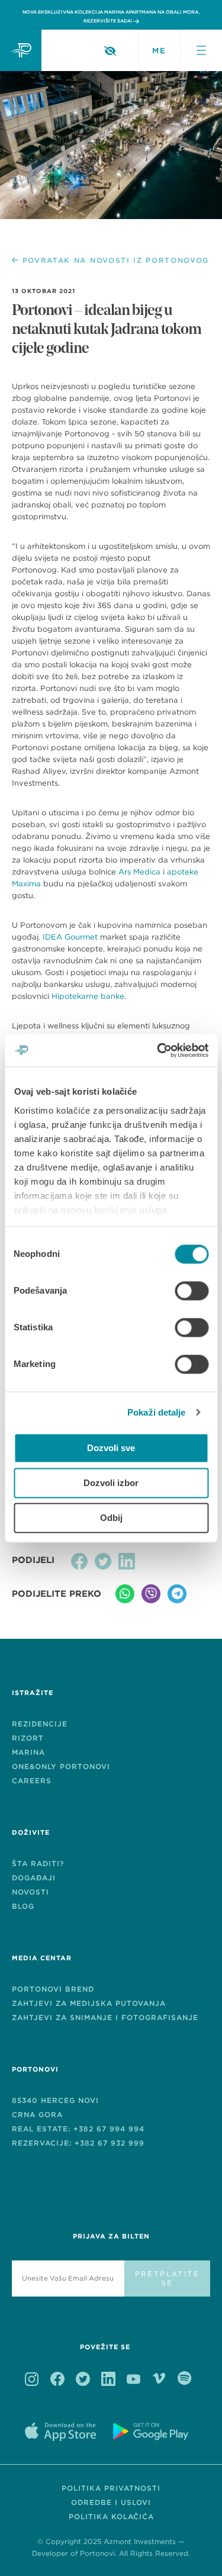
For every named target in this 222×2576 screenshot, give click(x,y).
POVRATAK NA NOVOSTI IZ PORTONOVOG (116, 261)
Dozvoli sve (111, 1448)
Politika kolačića (111, 2516)
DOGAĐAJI (34, 1878)
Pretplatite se (167, 2278)
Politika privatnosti (111, 2488)
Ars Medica (139, 872)
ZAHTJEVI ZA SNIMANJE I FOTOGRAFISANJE (105, 2017)
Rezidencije (40, 1724)
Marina (28, 1752)
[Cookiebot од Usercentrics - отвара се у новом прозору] (158, 1050)
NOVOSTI (30, 1892)
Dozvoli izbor (111, 1483)
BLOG (23, 1906)
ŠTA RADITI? (38, 1863)
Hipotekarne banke (88, 996)
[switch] (192, 1291)
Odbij (111, 1518)
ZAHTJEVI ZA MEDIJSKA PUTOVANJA (89, 2003)
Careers (32, 1781)
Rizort (28, 1738)
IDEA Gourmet (70, 937)
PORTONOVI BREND (53, 1989)
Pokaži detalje (156, 1412)
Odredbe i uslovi (111, 2502)
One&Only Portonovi (61, 1766)
